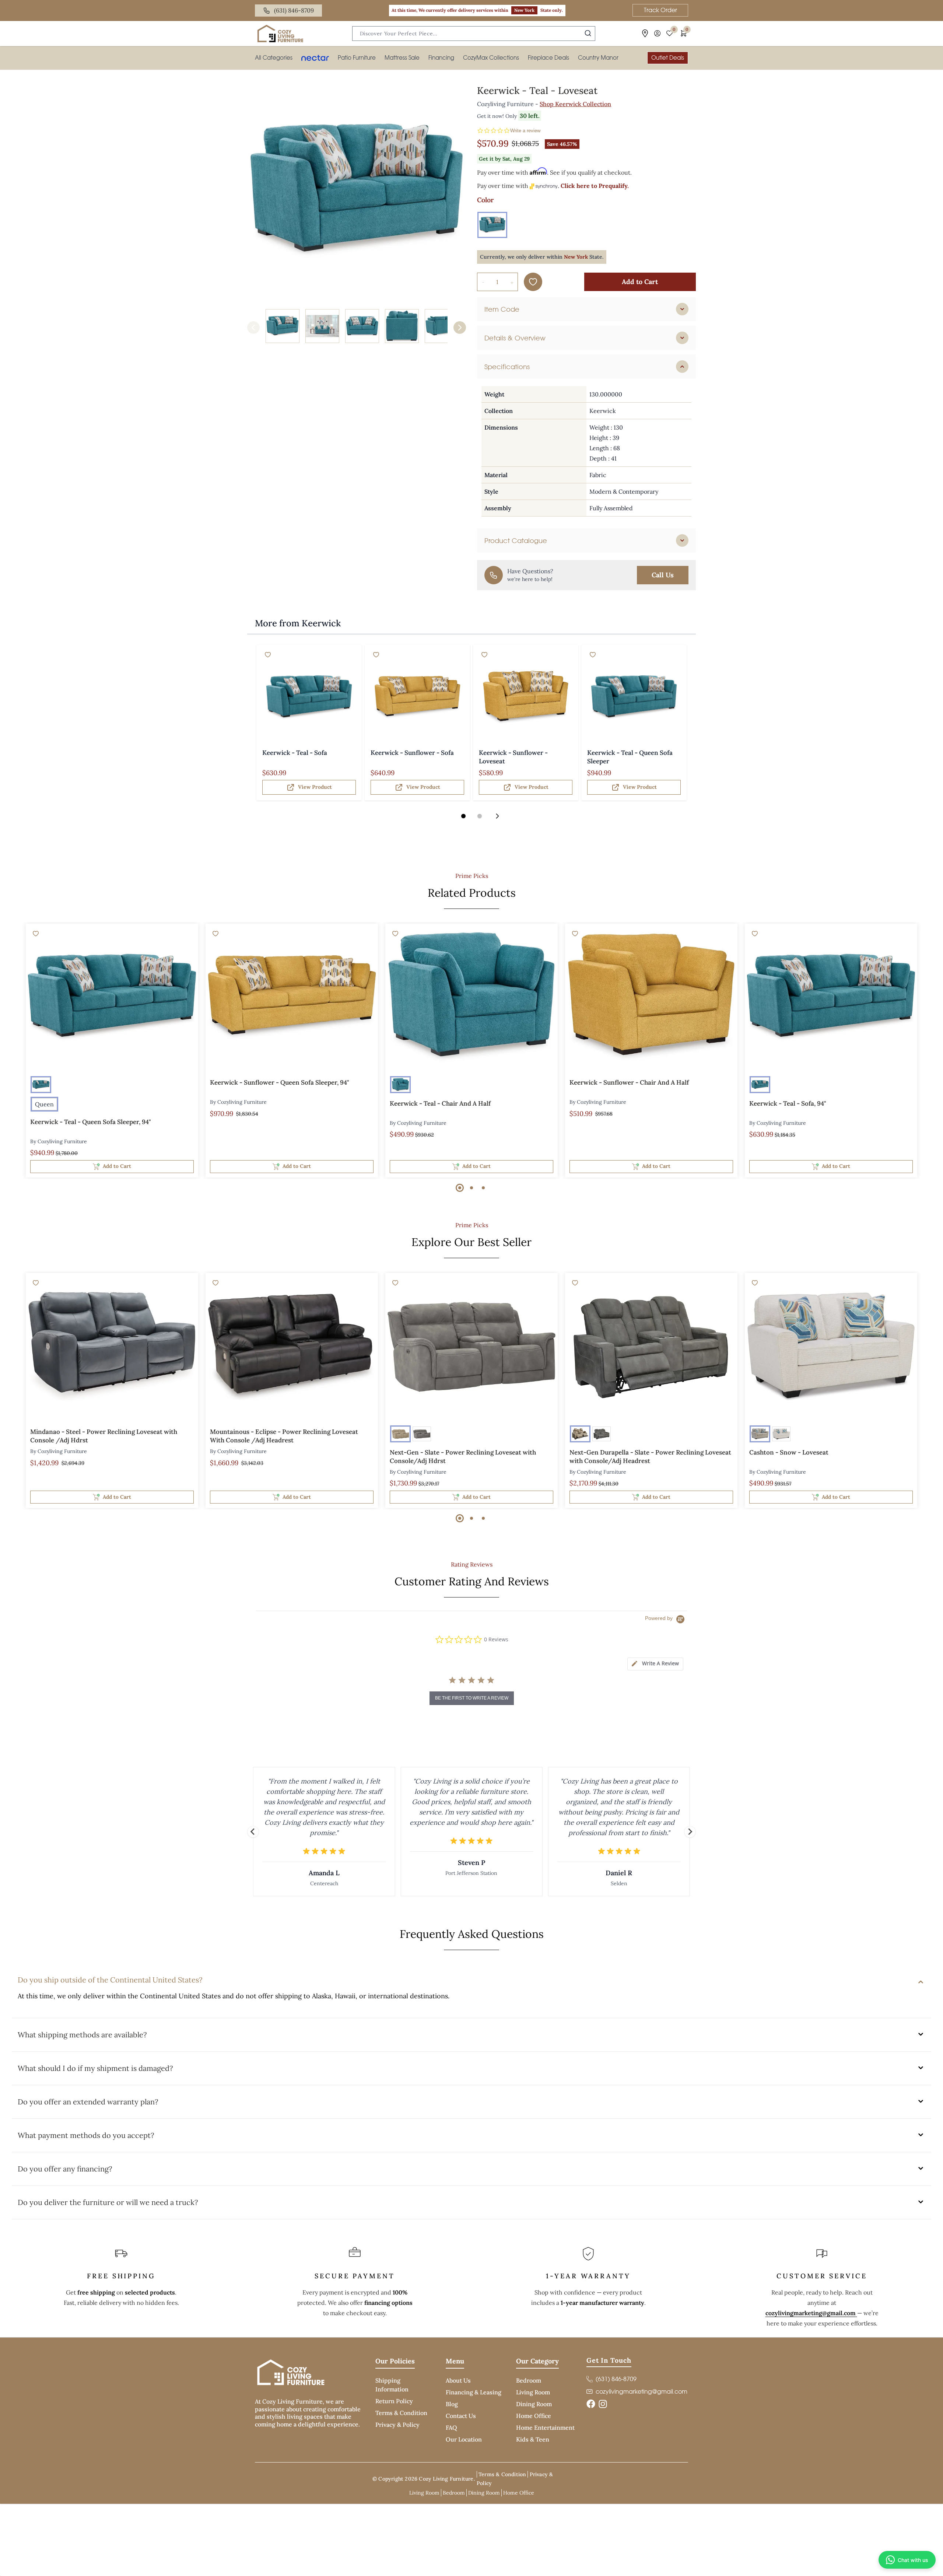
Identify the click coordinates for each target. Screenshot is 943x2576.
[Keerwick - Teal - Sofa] (309, 697)
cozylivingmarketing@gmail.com (811, 2313)
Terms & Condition (401, 2413)
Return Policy (394, 2401)
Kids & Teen (533, 2439)
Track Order (660, 10)
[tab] (586, 309)
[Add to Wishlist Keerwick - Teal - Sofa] (268, 655)
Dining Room (534, 2404)
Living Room (533, 2392)
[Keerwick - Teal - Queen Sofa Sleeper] (634, 697)
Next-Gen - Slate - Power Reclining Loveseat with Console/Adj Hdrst (463, 1457)
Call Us (663, 575)
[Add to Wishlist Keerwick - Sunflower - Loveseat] (484, 655)
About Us (458, 2380)
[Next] (460, 328)
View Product (315, 787)
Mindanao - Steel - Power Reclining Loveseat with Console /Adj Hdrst (104, 1436)
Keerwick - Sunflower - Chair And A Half (629, 1082)
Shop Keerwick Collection (575, 104)
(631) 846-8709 (294, 10)
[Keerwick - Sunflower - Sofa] (417, 697)
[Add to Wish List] (533, 282)
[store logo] (280, 34)
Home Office (534, 2416)
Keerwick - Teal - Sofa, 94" (788, 1103)
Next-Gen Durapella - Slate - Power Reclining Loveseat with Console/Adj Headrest (650, 1457)
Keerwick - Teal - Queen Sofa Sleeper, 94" (91, 1122)
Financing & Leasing (474, 2392)
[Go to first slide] (690, 1832)
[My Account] (657, 33)
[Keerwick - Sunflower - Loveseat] (526, 697)
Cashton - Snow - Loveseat (789, 1452)
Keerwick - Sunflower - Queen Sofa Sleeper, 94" (280, 1082)
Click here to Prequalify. (595, 186)
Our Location (464, 2439)
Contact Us (461, 2416)
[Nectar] (315, 58)
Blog (452, 2404)
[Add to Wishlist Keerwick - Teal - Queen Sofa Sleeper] (593, 655)
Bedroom (529, 2380)
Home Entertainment (545, 2428)
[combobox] (474, 34)
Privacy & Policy (397, 2425)
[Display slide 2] (480, 816)
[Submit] (588, 33)
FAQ (451, 2428)
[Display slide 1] (463, 816)
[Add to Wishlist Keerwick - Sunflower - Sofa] (376, 655)
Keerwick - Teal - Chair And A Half (440, 1103)
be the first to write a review (472, 1698)
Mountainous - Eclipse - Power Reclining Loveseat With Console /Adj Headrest (284, 1436)
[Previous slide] (253, 1832)
